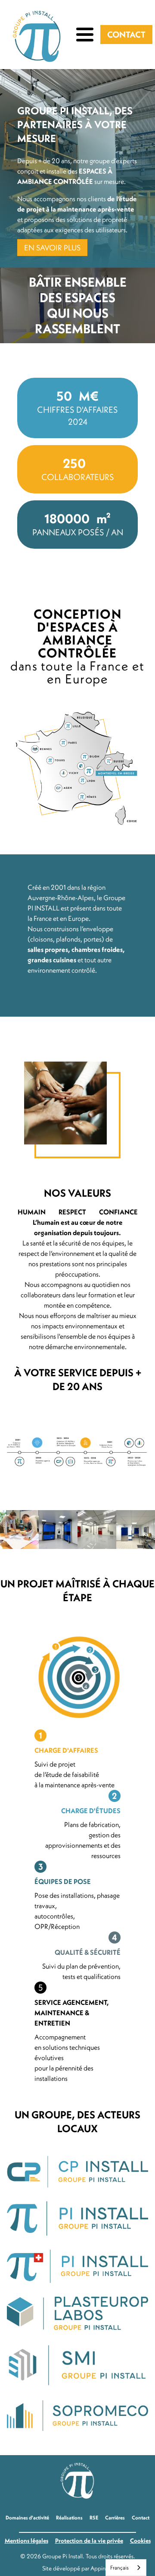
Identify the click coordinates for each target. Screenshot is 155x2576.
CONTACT (126, 34)
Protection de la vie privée (89, 2541)
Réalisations (69, 2518)
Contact (141, 2518)
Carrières (115, 2518)
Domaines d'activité (27, 2518)
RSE (94, 2518)
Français (119, 2567)
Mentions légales (26, 2541)
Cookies (140, 2541)
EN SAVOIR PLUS (52, 248)
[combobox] (126, 2568)
